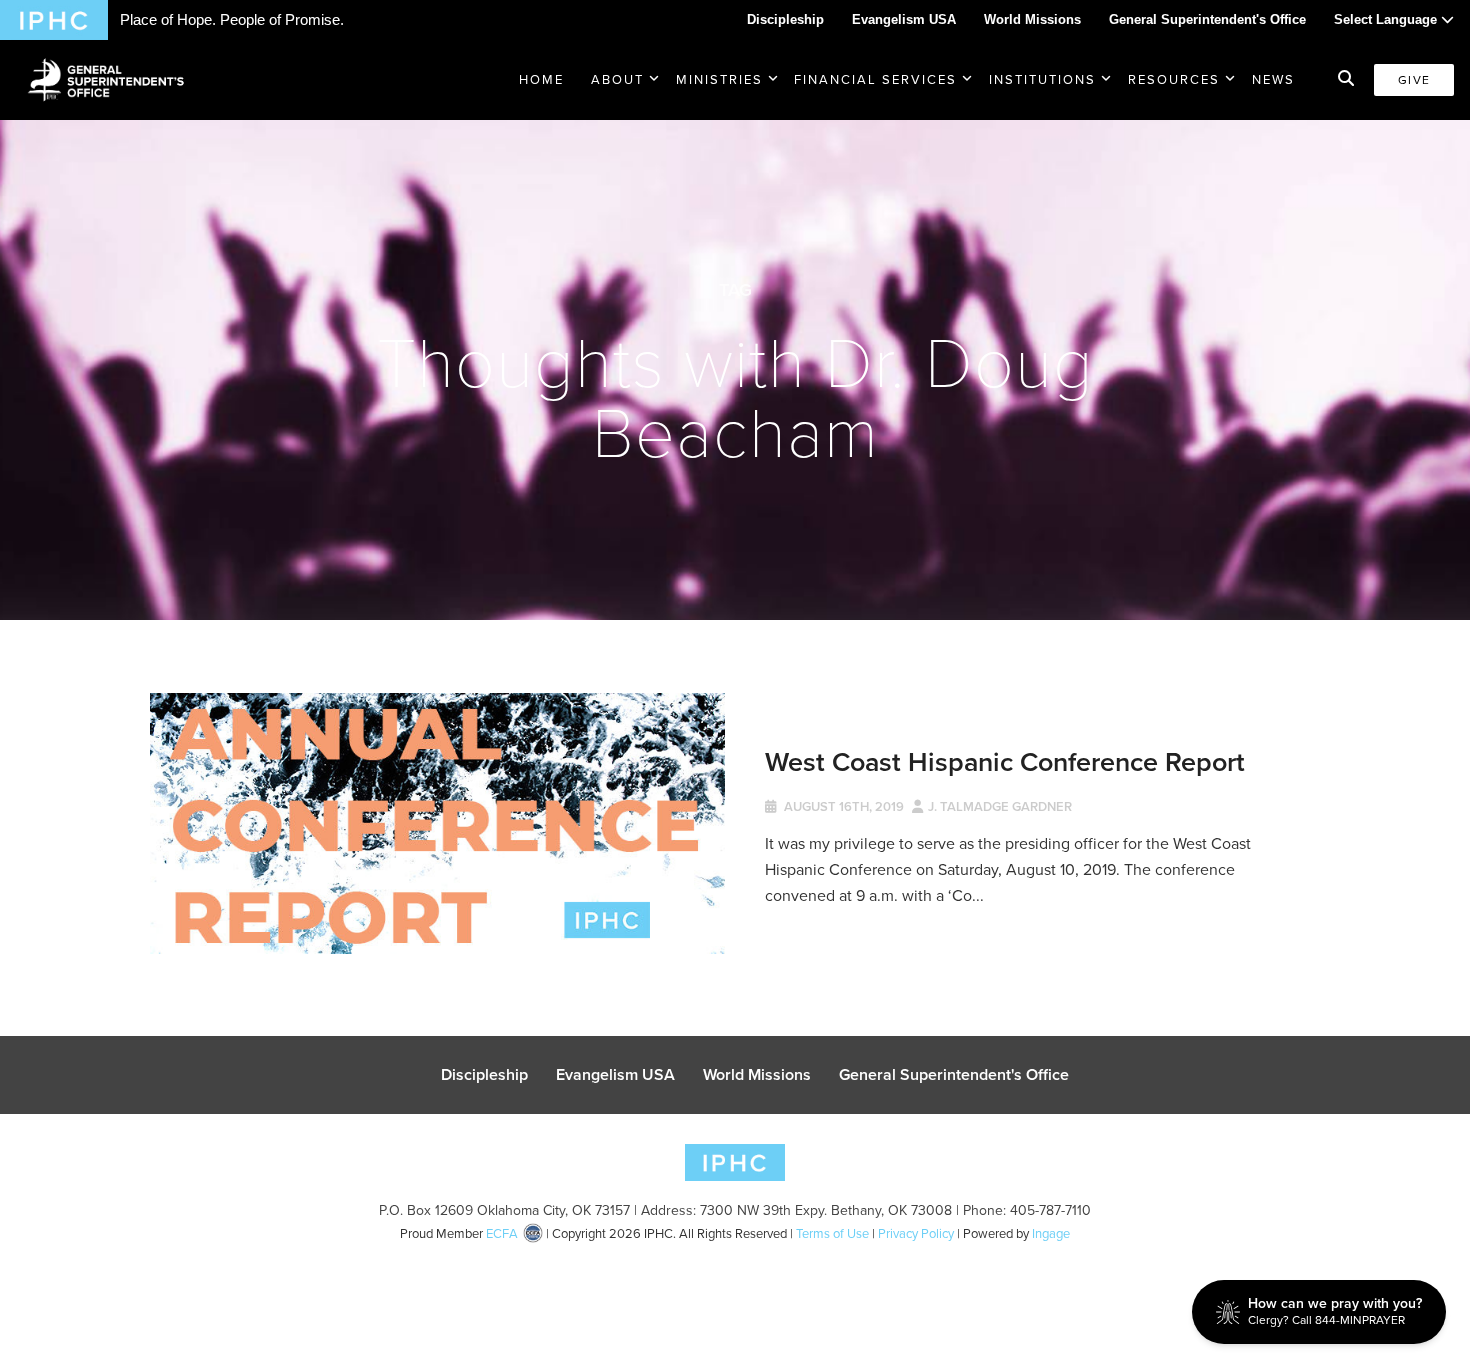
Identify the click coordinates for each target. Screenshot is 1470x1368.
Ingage (1051, 1233)
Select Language (1387, 19)
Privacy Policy (916, 1233)
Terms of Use (832, 1233)
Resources (1174, 79)
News (1273, 79)
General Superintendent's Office (1207, 19)
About (617, 79)
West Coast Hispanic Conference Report (1005, 761)
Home (541, 79)
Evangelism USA (904, 19)
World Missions (1032, 19)
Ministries (719, 79)
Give (1414, 80)
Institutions (1042, 79)
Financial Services (875, 79)
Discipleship (785, 19)
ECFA (502, 1233)
